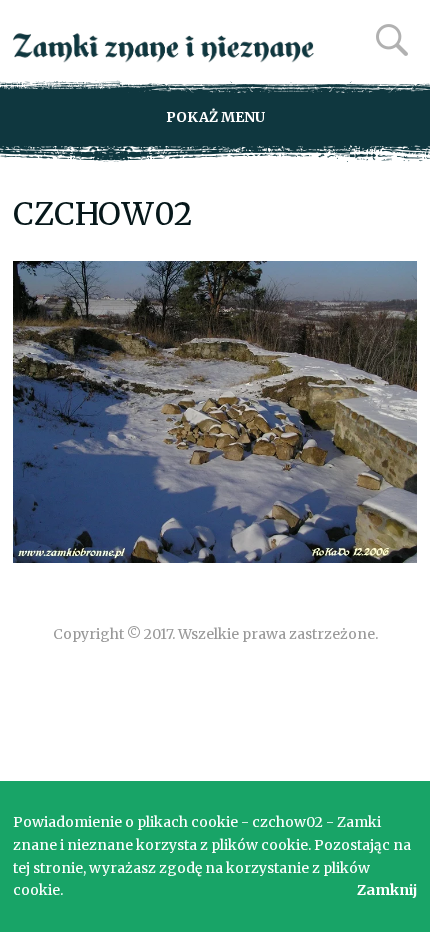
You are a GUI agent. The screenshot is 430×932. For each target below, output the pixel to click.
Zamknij (387, 890)
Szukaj (392, 40)
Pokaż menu (215, 117)
